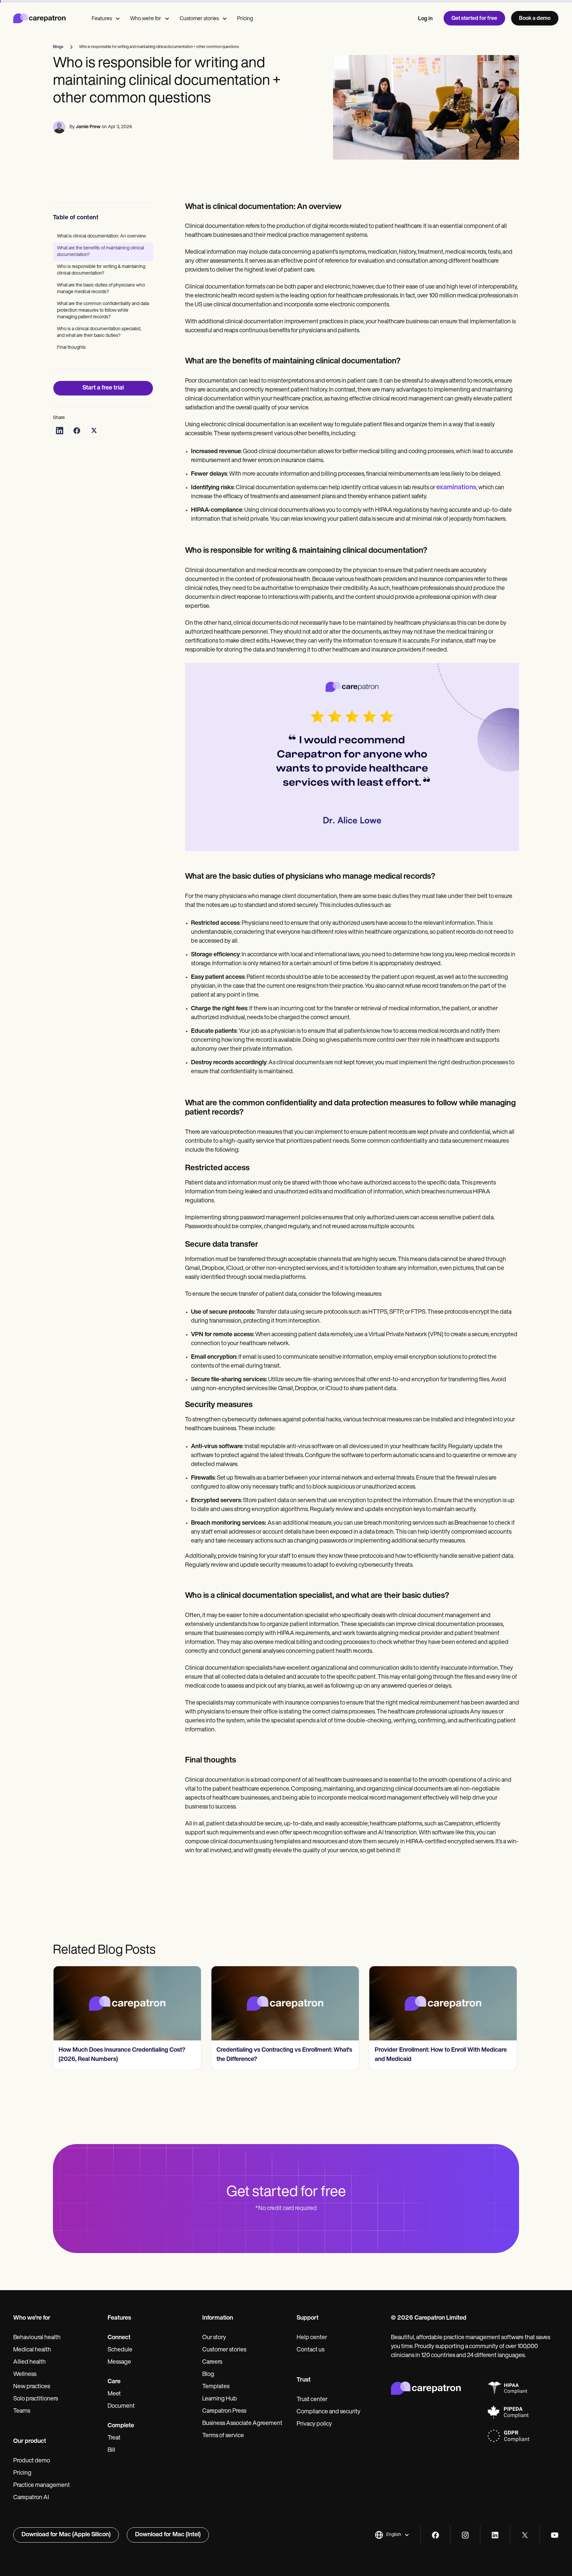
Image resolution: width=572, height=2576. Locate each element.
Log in (425, 19)
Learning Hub (220, 2399)
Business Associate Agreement (242, 2424)
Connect (119, 2338)
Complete (121, 2426)
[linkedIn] (495, 2535)
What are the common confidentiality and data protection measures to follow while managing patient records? (103, 311)
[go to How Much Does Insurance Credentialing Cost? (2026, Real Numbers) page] (127, 2003)
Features (102, 19)
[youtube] (555, 2535)
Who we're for (146, 19)
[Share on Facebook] (77, 431)
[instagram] (465, 2535)
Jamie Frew (88, 127)
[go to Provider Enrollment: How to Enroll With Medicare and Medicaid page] (443, 2003)
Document (121, 2406)
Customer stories (199, 19)
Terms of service (223, 2436)
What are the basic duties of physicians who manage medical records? (101, 289)
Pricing (245, 19)
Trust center (312, 2400)
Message (119, 2362)
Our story (214, 2338)
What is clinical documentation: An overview (101, 236)
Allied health (29, 2362)
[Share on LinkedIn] (60, 431)
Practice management (42, 2486)
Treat (114, 2438)
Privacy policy (314, 2424)
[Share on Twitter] (94, 431)
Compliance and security (329, 2412)
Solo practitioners (36, 2399)
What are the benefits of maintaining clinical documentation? (100, 252)
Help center (312, 2338)
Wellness (25, 2375)
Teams (22, 2411)
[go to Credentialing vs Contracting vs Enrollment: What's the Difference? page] (285, 2003)
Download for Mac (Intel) (168, 2535)
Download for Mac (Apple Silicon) (66, 2535)
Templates (216, 2387)
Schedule (120, 2350)
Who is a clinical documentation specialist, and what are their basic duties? (99, 332)
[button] (392, 2535)
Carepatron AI (31, 2498)
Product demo (32, 2461)
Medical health (32, 2350)
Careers (212, 2362)
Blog (208, 2375)
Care (114, 2382)
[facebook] (435, 2535)
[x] (525, 2535)
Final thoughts (71, 348)
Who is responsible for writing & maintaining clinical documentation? (101, 270)
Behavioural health (37, 2338)
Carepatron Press (224, 2411)
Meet (114, 2394)
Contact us (310, 2350)
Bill (111, 2450)
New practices (32, 2387)
